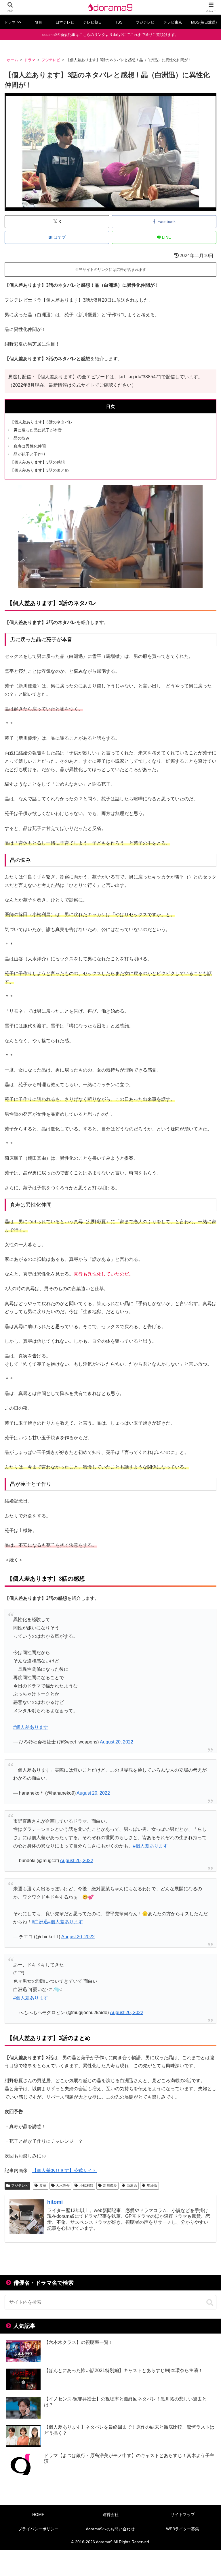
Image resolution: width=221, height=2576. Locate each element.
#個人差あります (31, 1727)
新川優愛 (110, 2186)
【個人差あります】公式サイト (64, 2171)
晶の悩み (22, 438)
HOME (38, 2515)
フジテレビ (20, 2186)
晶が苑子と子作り (30, 454)
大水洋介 (63, 2186)
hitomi (55, 2202)
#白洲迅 (40, 1922)
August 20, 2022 (117, 1742)
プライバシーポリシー (38, 2529)
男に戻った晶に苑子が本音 (38, 430)
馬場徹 (152, 2186)
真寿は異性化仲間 (30, 446)
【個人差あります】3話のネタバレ (41, 422)
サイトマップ (183, 2515)
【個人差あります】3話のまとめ (39, 470)
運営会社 (110, 2515)
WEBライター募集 (183, 2529)
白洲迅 (132, 2186)
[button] (210, 2303)
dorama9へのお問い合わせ (110, 2529)
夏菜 (43, 2186)
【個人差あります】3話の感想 (37, 462)
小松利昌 (86, 2186)
